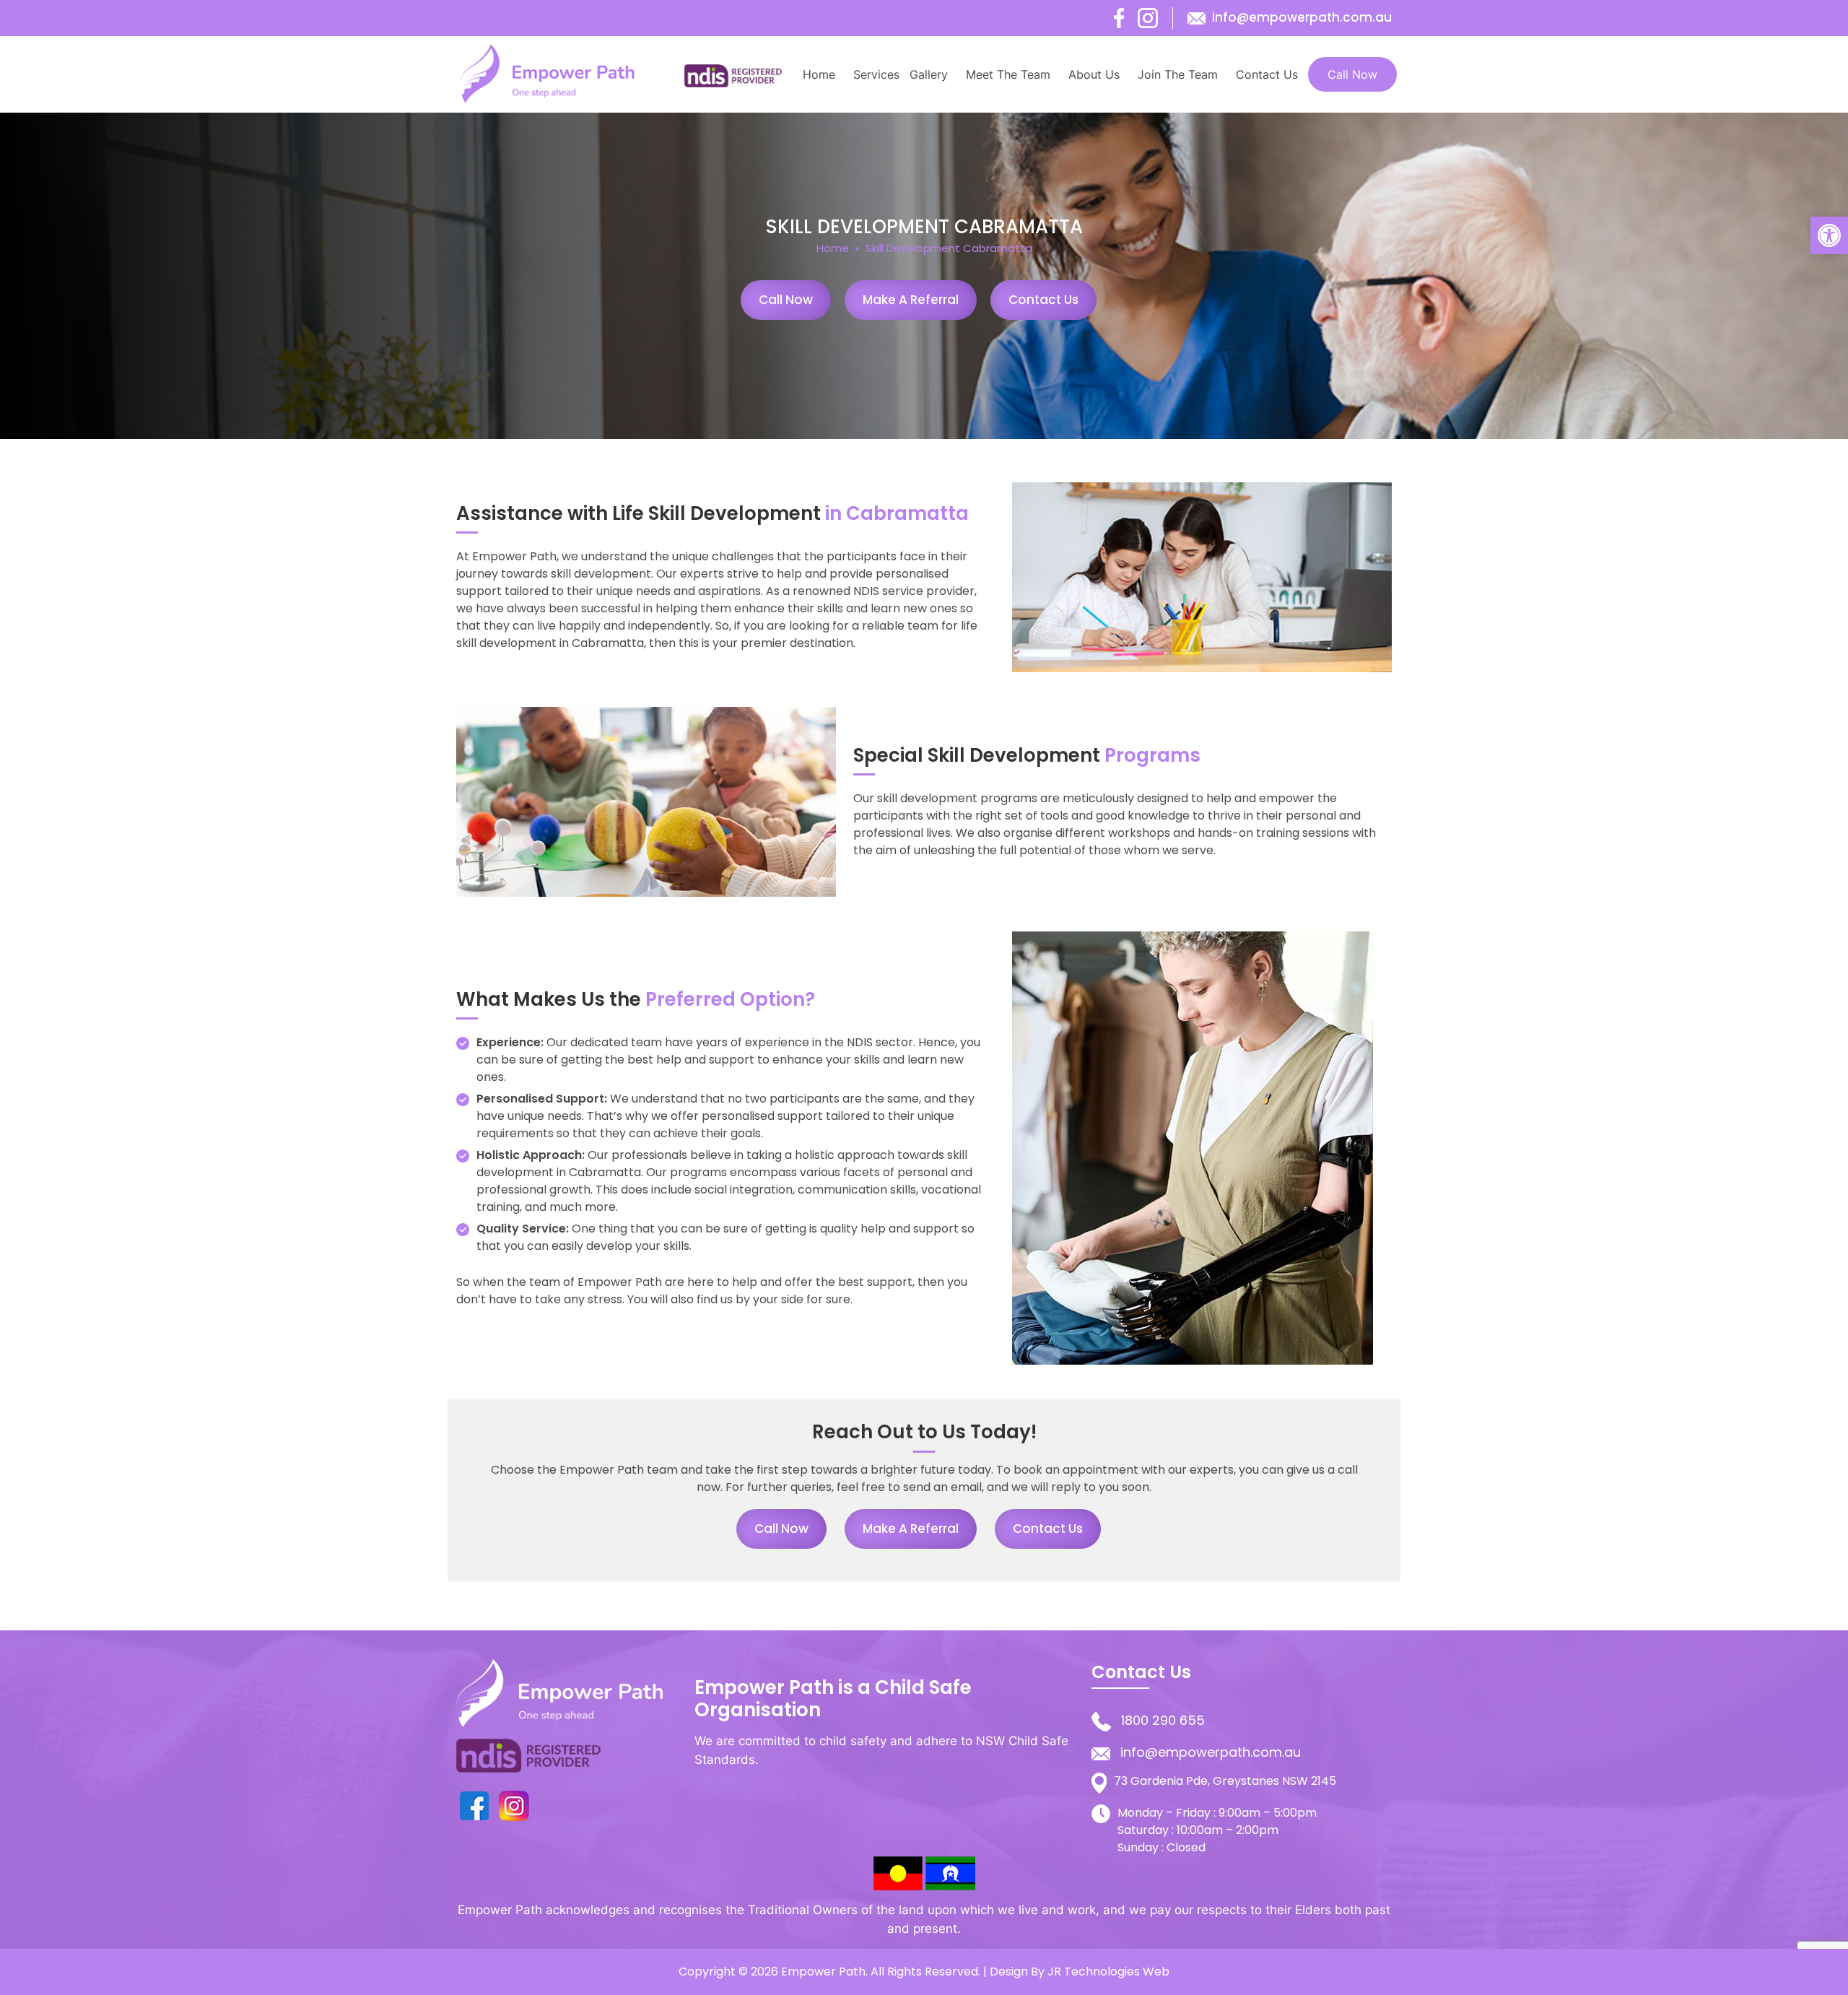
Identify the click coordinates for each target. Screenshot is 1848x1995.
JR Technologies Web (1108, 1972)
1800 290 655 (1163, 1720)
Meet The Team (1008, 74)
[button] (1829, 235)
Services (876, 74)
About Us (1094, 74)
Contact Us (1267, 74)
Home (819, 74)
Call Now (1352, 74)
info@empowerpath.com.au (1302, 17)
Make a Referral (911, 300)
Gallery (929, 74)
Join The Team (1178, 74)
